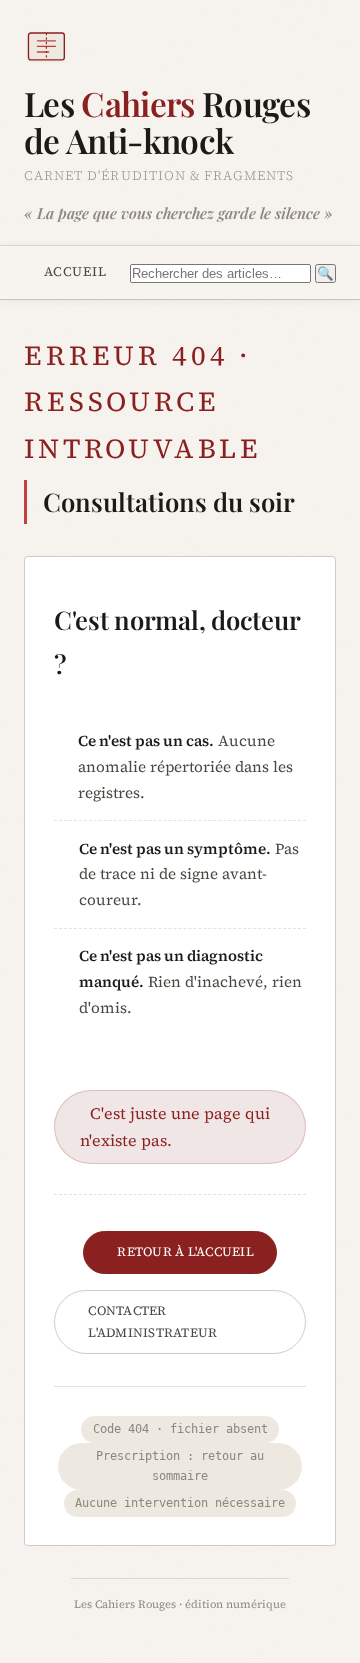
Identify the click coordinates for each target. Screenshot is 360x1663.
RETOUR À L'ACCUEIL (185, 1251)
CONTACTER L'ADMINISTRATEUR (152, 1321)
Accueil (75, 271)
